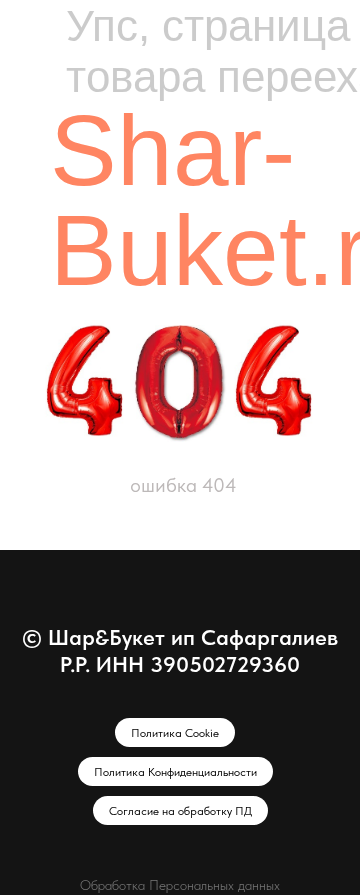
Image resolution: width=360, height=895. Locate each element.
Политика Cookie (175, 733)
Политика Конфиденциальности (175, 772)
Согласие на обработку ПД (180, 811)
